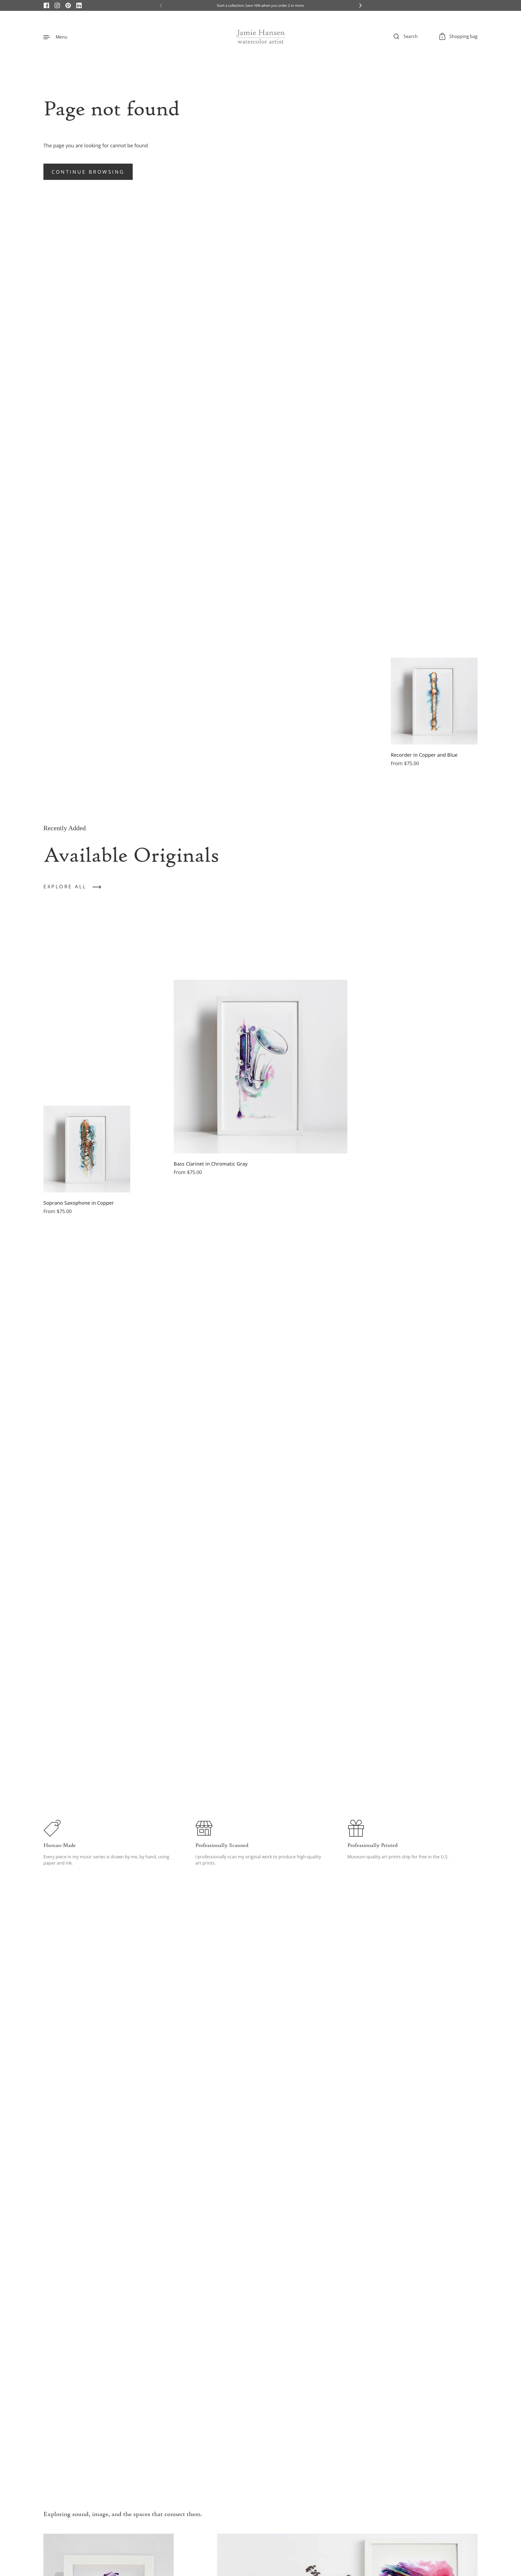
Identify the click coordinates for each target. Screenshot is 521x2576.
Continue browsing (88, 172)
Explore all (65, 886)
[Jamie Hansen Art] (260, 37)
